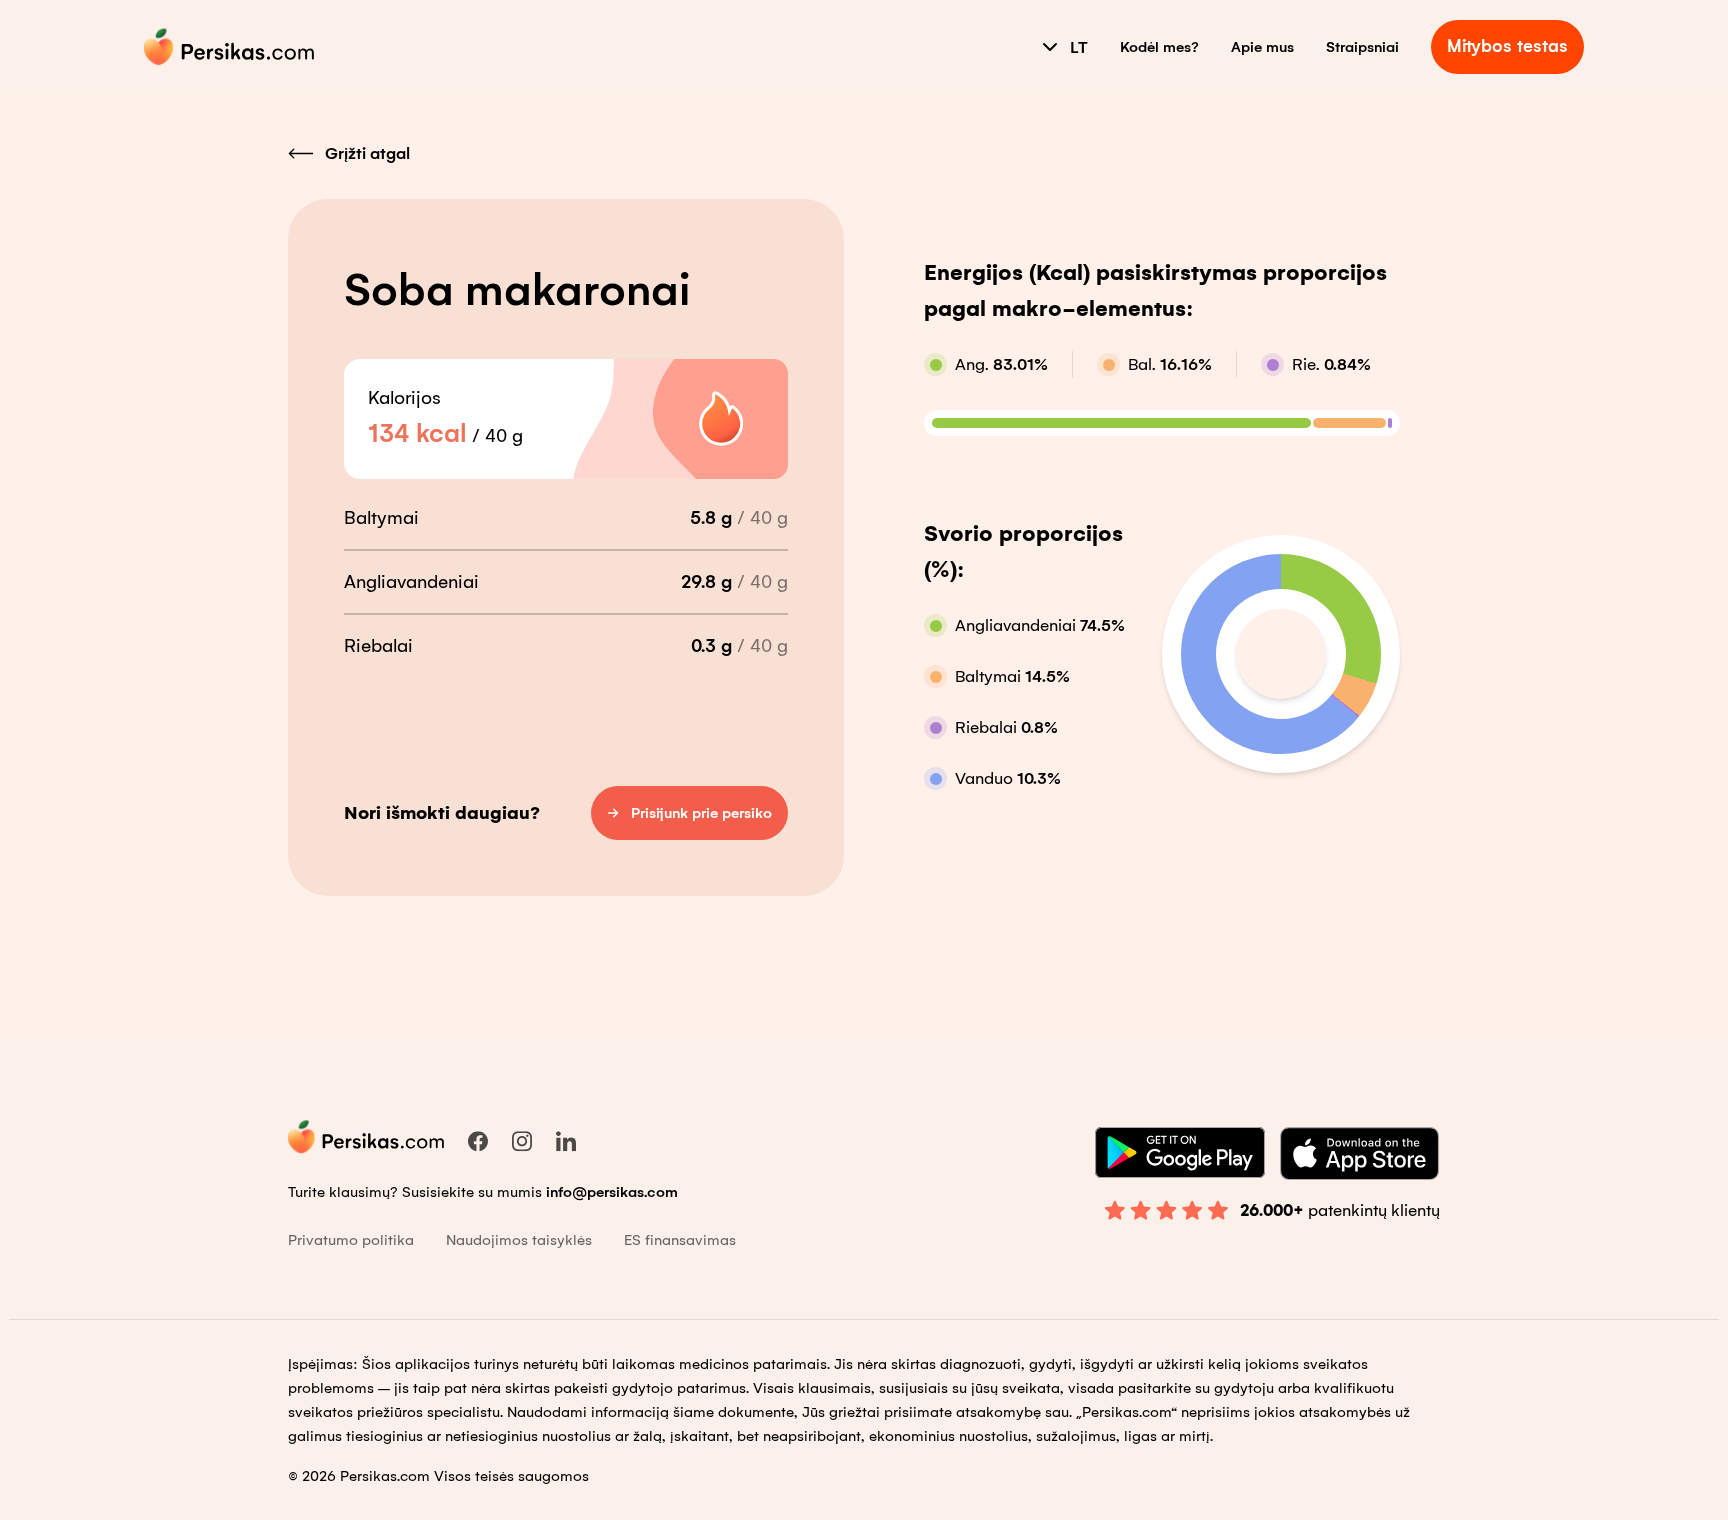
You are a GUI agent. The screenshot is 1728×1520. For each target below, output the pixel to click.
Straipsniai (1362, 47)
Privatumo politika (351, 1240)
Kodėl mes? (1159, 47)
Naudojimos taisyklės (519, 1240)
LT (1079, 47)
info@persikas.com (612, 1192)
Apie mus (1262, 47)
